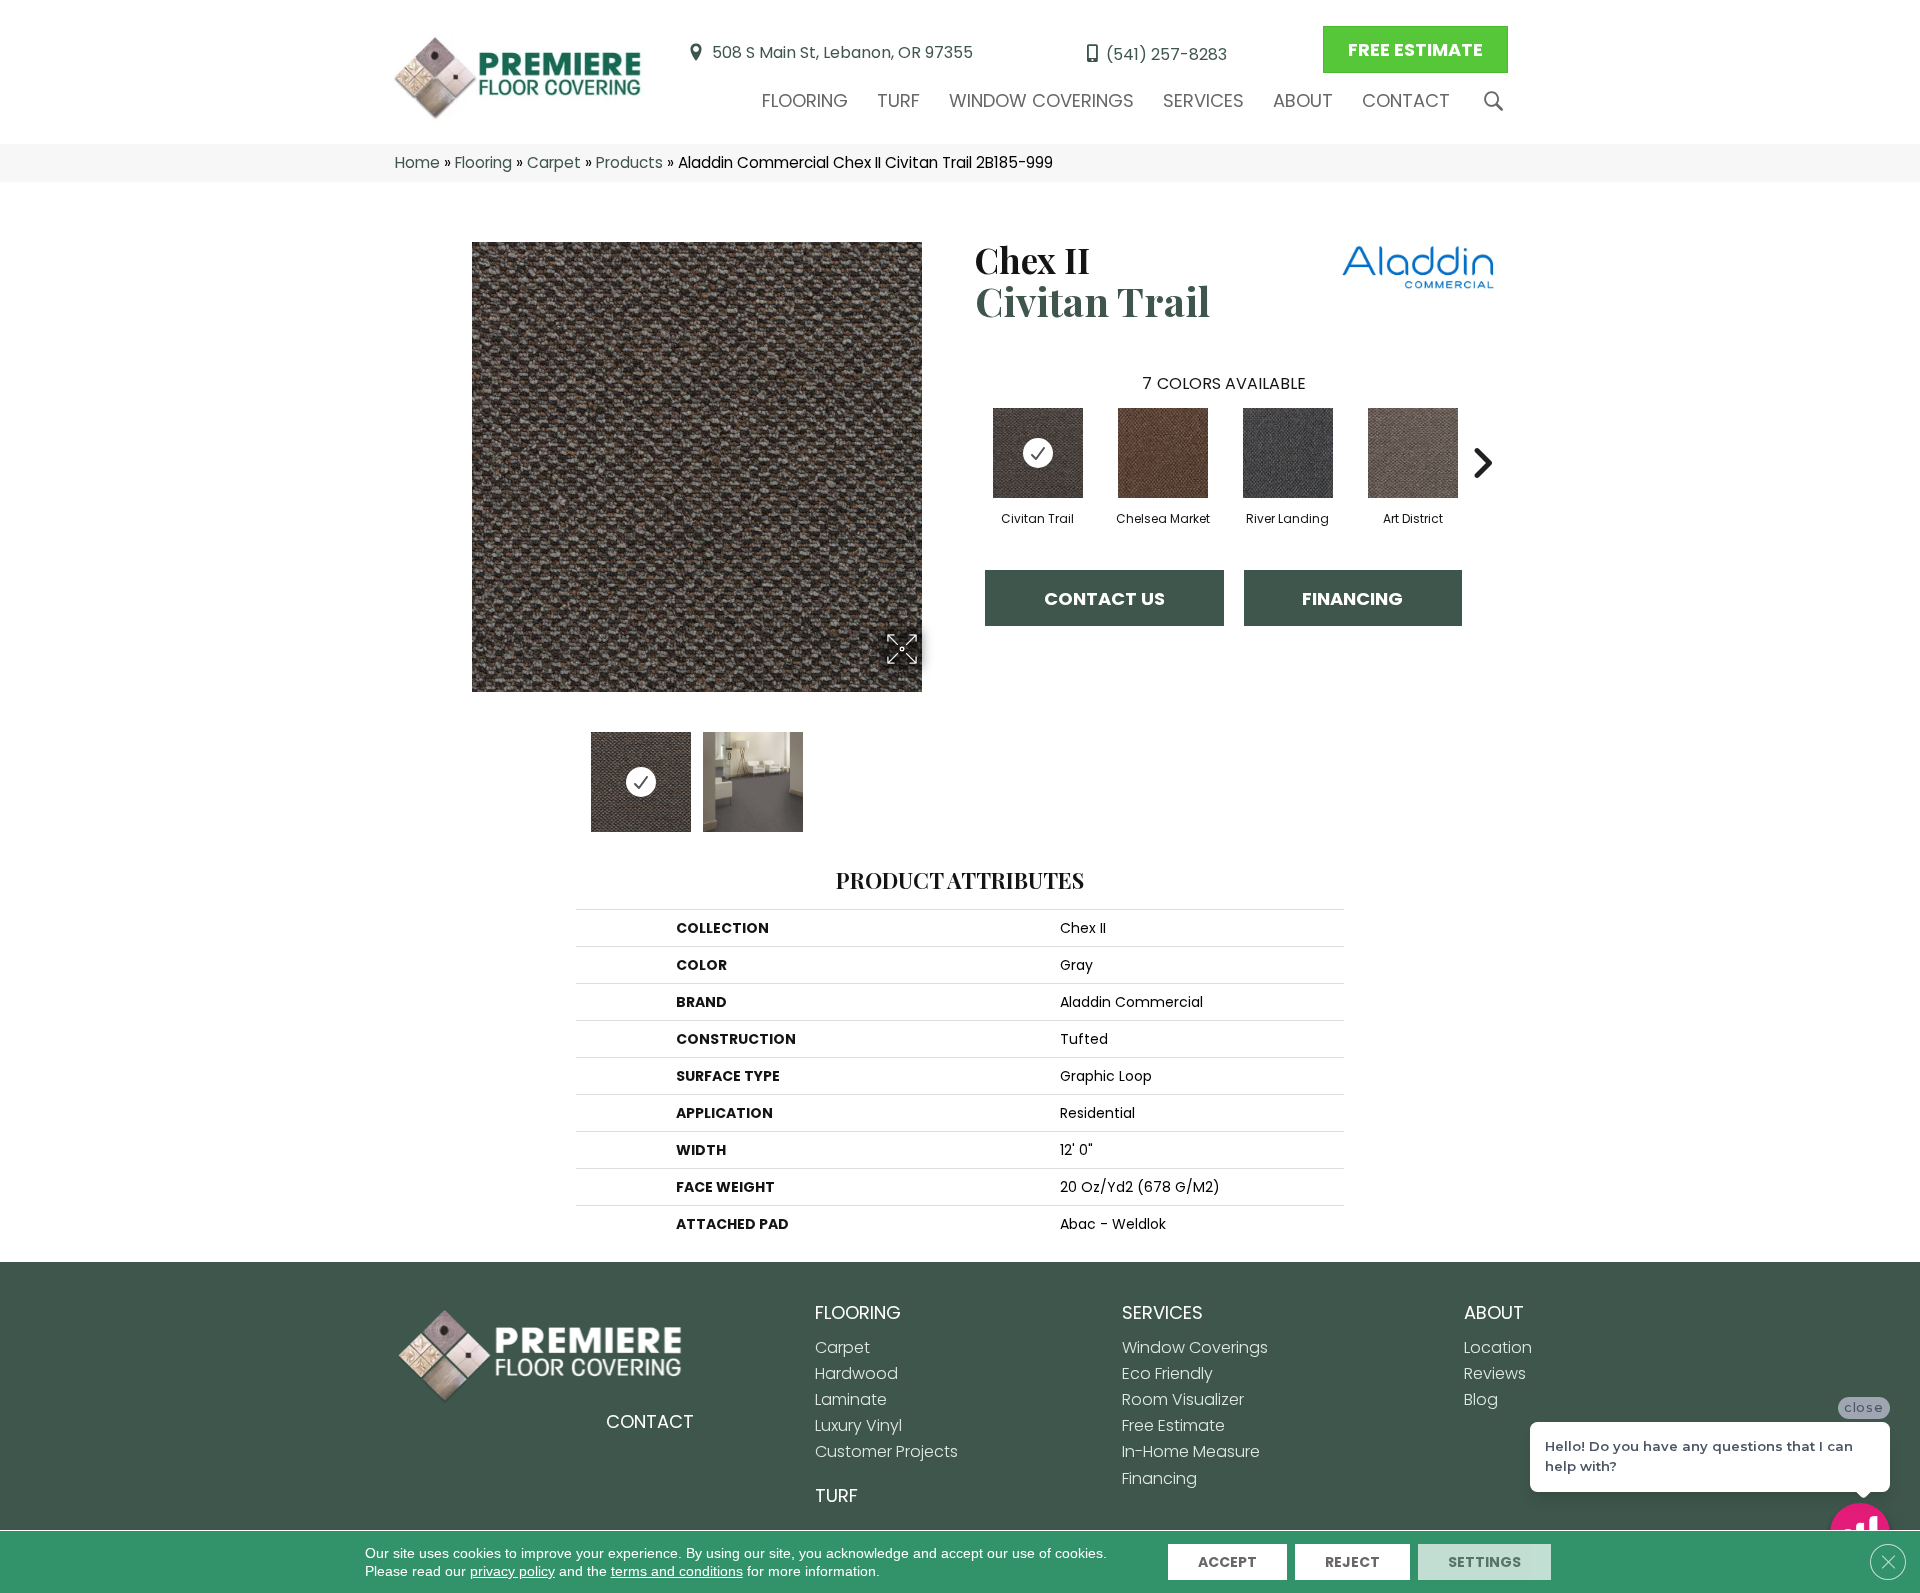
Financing (1352, 598)
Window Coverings (1041, 100)
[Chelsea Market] (1163, 453)
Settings (1484, 1562)
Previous (458, 772)
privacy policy (512, 1571)
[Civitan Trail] (1038, 453)
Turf (898, 100)
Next (935, 772)
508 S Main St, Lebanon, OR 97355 (842, 52)
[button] (1497, 101)
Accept (1227, 1562)
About (1303, 100)
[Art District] (1413, 453)
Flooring (805, 100)
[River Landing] (1288, 453)
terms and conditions (677, 1571)
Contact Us (1104, 598)
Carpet (554, 162)
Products (629, 162)
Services (1203, 100)
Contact (1406, 100)
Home (417, 162)
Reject (1352, 1562)
